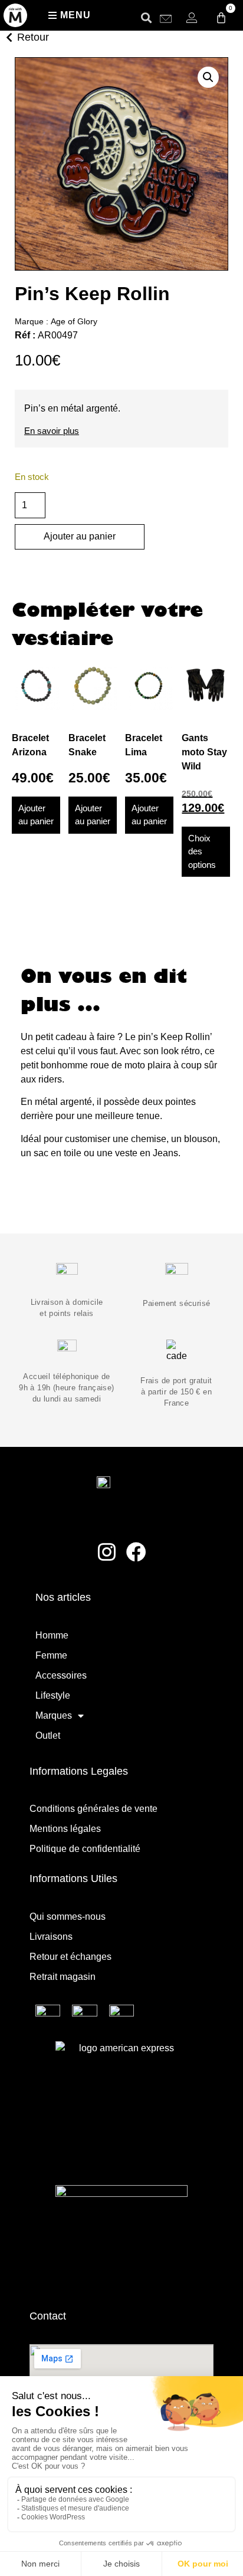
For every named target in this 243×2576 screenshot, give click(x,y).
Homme (52, 1635)
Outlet (48, 1736)
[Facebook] (137, 1552)
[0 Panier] (221, 18)
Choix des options (202, 851)
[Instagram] (107, 1552)
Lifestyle (53, 1695)
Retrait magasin (63, 1977)
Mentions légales (65, 1829)
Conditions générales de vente (93, 1809)
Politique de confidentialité (85, 1849)
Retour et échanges (70, 1957)
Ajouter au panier (80, 536)
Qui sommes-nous (68, 1917)
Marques (54, 1715)
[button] (146, 17)
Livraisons (51, 1937)
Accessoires (61, 1675)
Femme (51, 1655)
